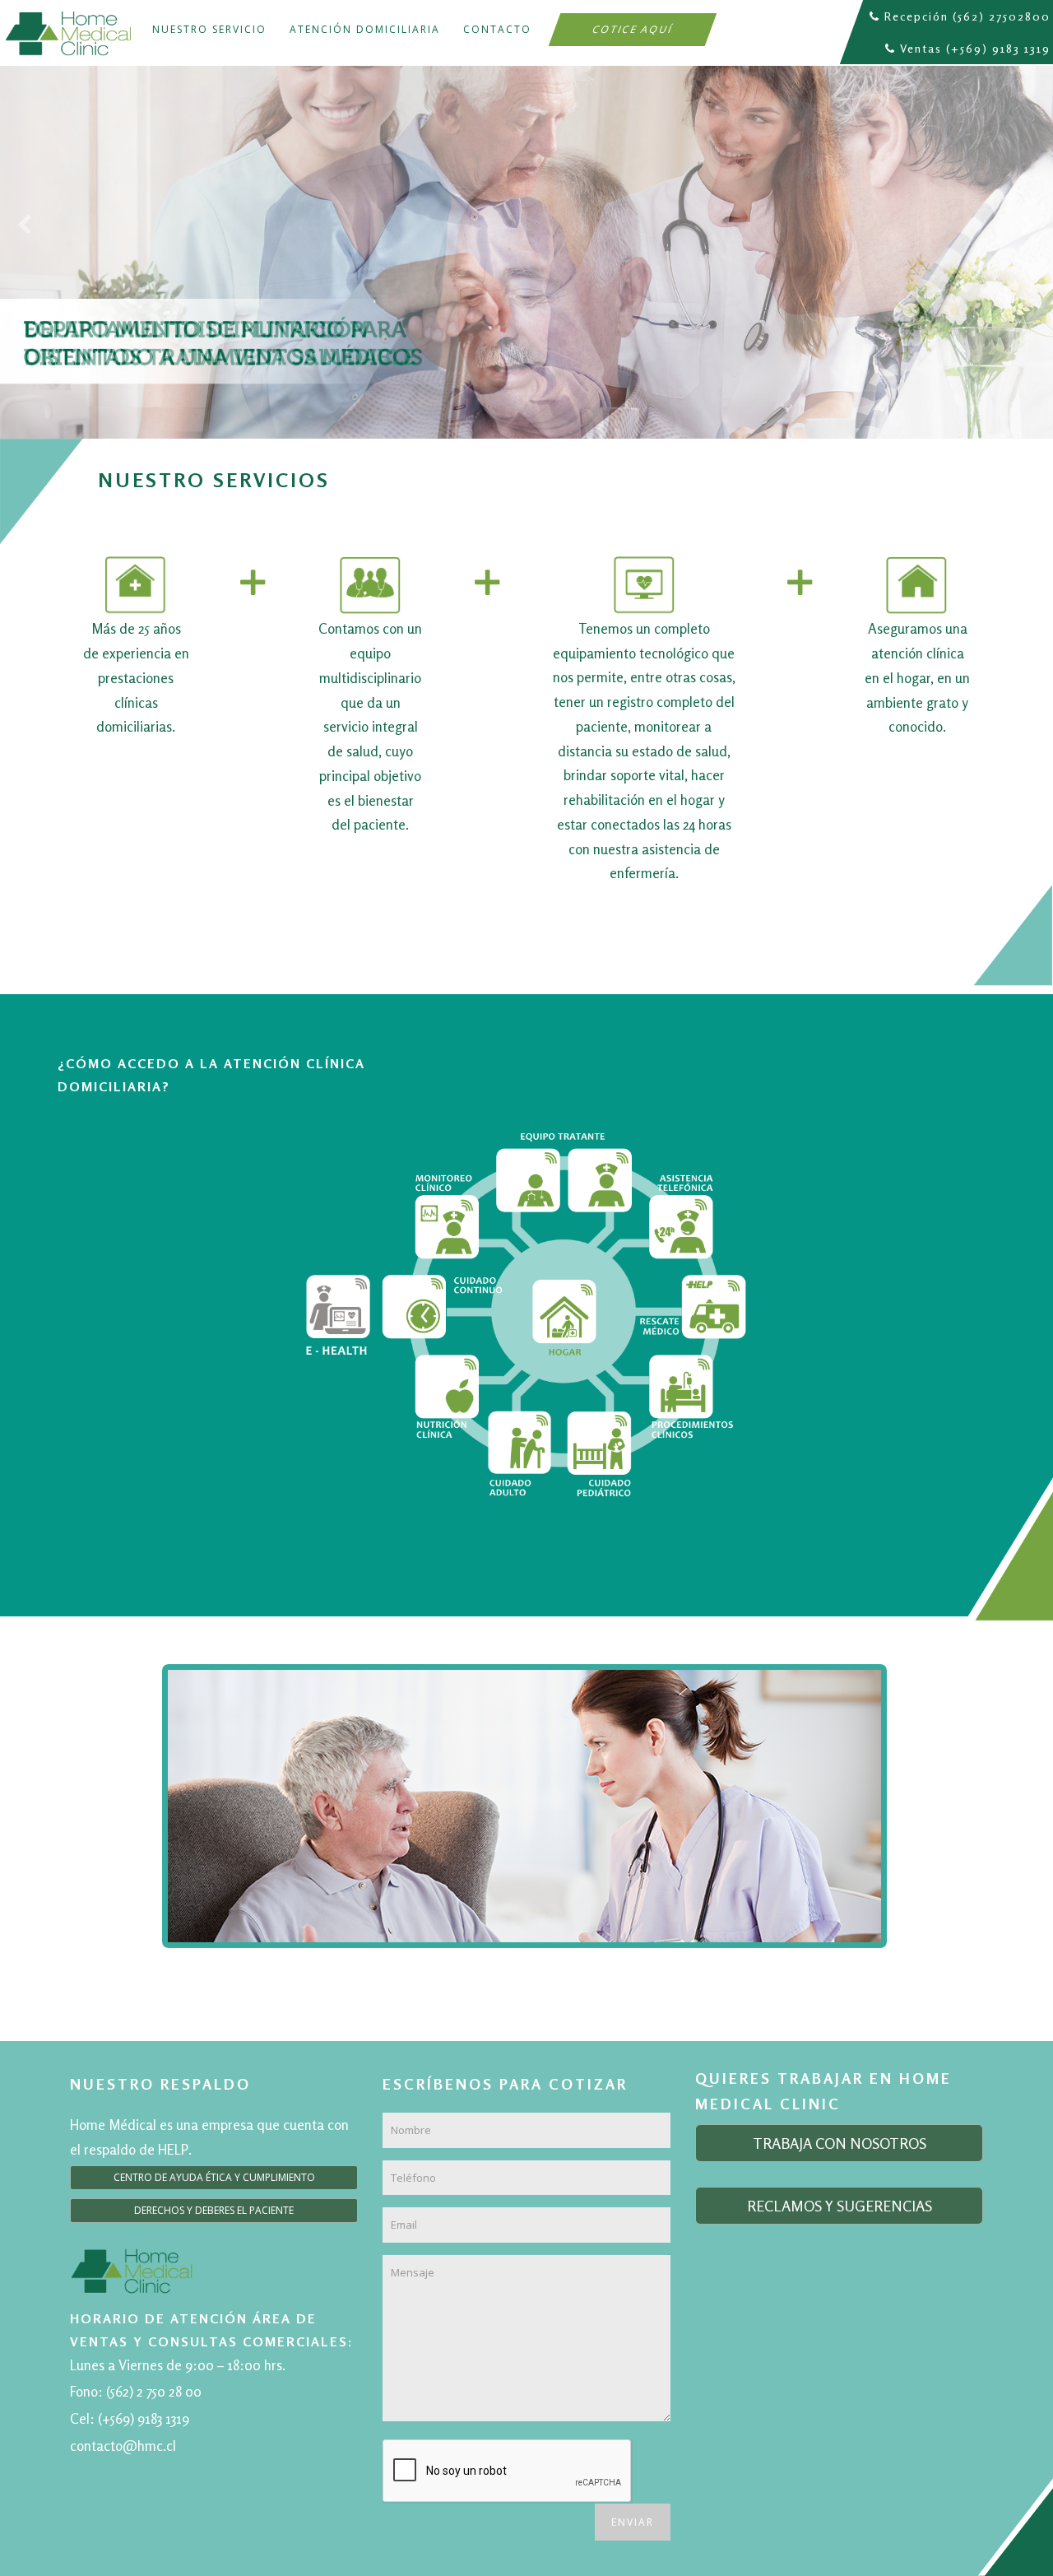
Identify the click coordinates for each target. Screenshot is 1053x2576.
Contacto (497, 29)
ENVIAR (633, 2522)
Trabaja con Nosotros (840, 2143)
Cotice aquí (633, 29)
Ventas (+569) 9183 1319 (975, 48)
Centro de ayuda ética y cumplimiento (214, 2177)
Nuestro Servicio (209, 29)
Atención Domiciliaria (365, 29)
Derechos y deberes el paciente (214, 2210)
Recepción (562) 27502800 (967, 16)
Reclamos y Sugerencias (840, 2206)
